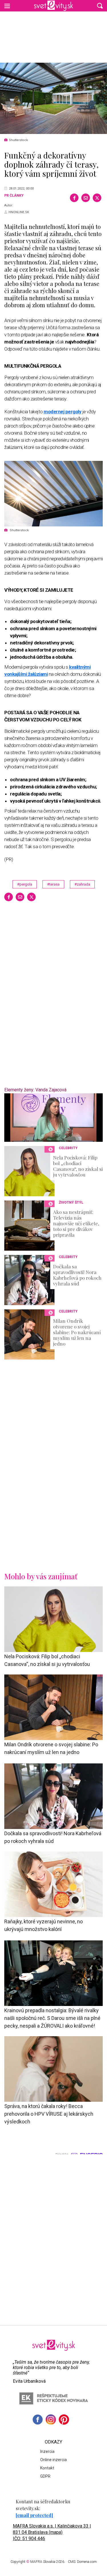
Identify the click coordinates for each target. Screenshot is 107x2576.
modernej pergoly (62, 412)
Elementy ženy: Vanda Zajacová (35, 1090)
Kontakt (47, 2468)
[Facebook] (74, 198)
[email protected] (34, 2515)
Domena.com (87, 2562)
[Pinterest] (64, 2420)
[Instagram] (51, 2420)
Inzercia (47, 2451)
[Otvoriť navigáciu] (7, 6)
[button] (100, 6)
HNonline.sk (19, 212)
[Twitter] (97, 198)
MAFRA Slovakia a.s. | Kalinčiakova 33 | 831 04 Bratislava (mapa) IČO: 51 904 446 (52, 2532)
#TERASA (53, 884)
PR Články (14, 196)
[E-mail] (86, 198)
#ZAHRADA (82, 884)
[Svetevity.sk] (53, 6)
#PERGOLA (25, 884)
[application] (53, 1118)
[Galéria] (53, 98)
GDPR (45, 2476)
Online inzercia (53, 2460)
